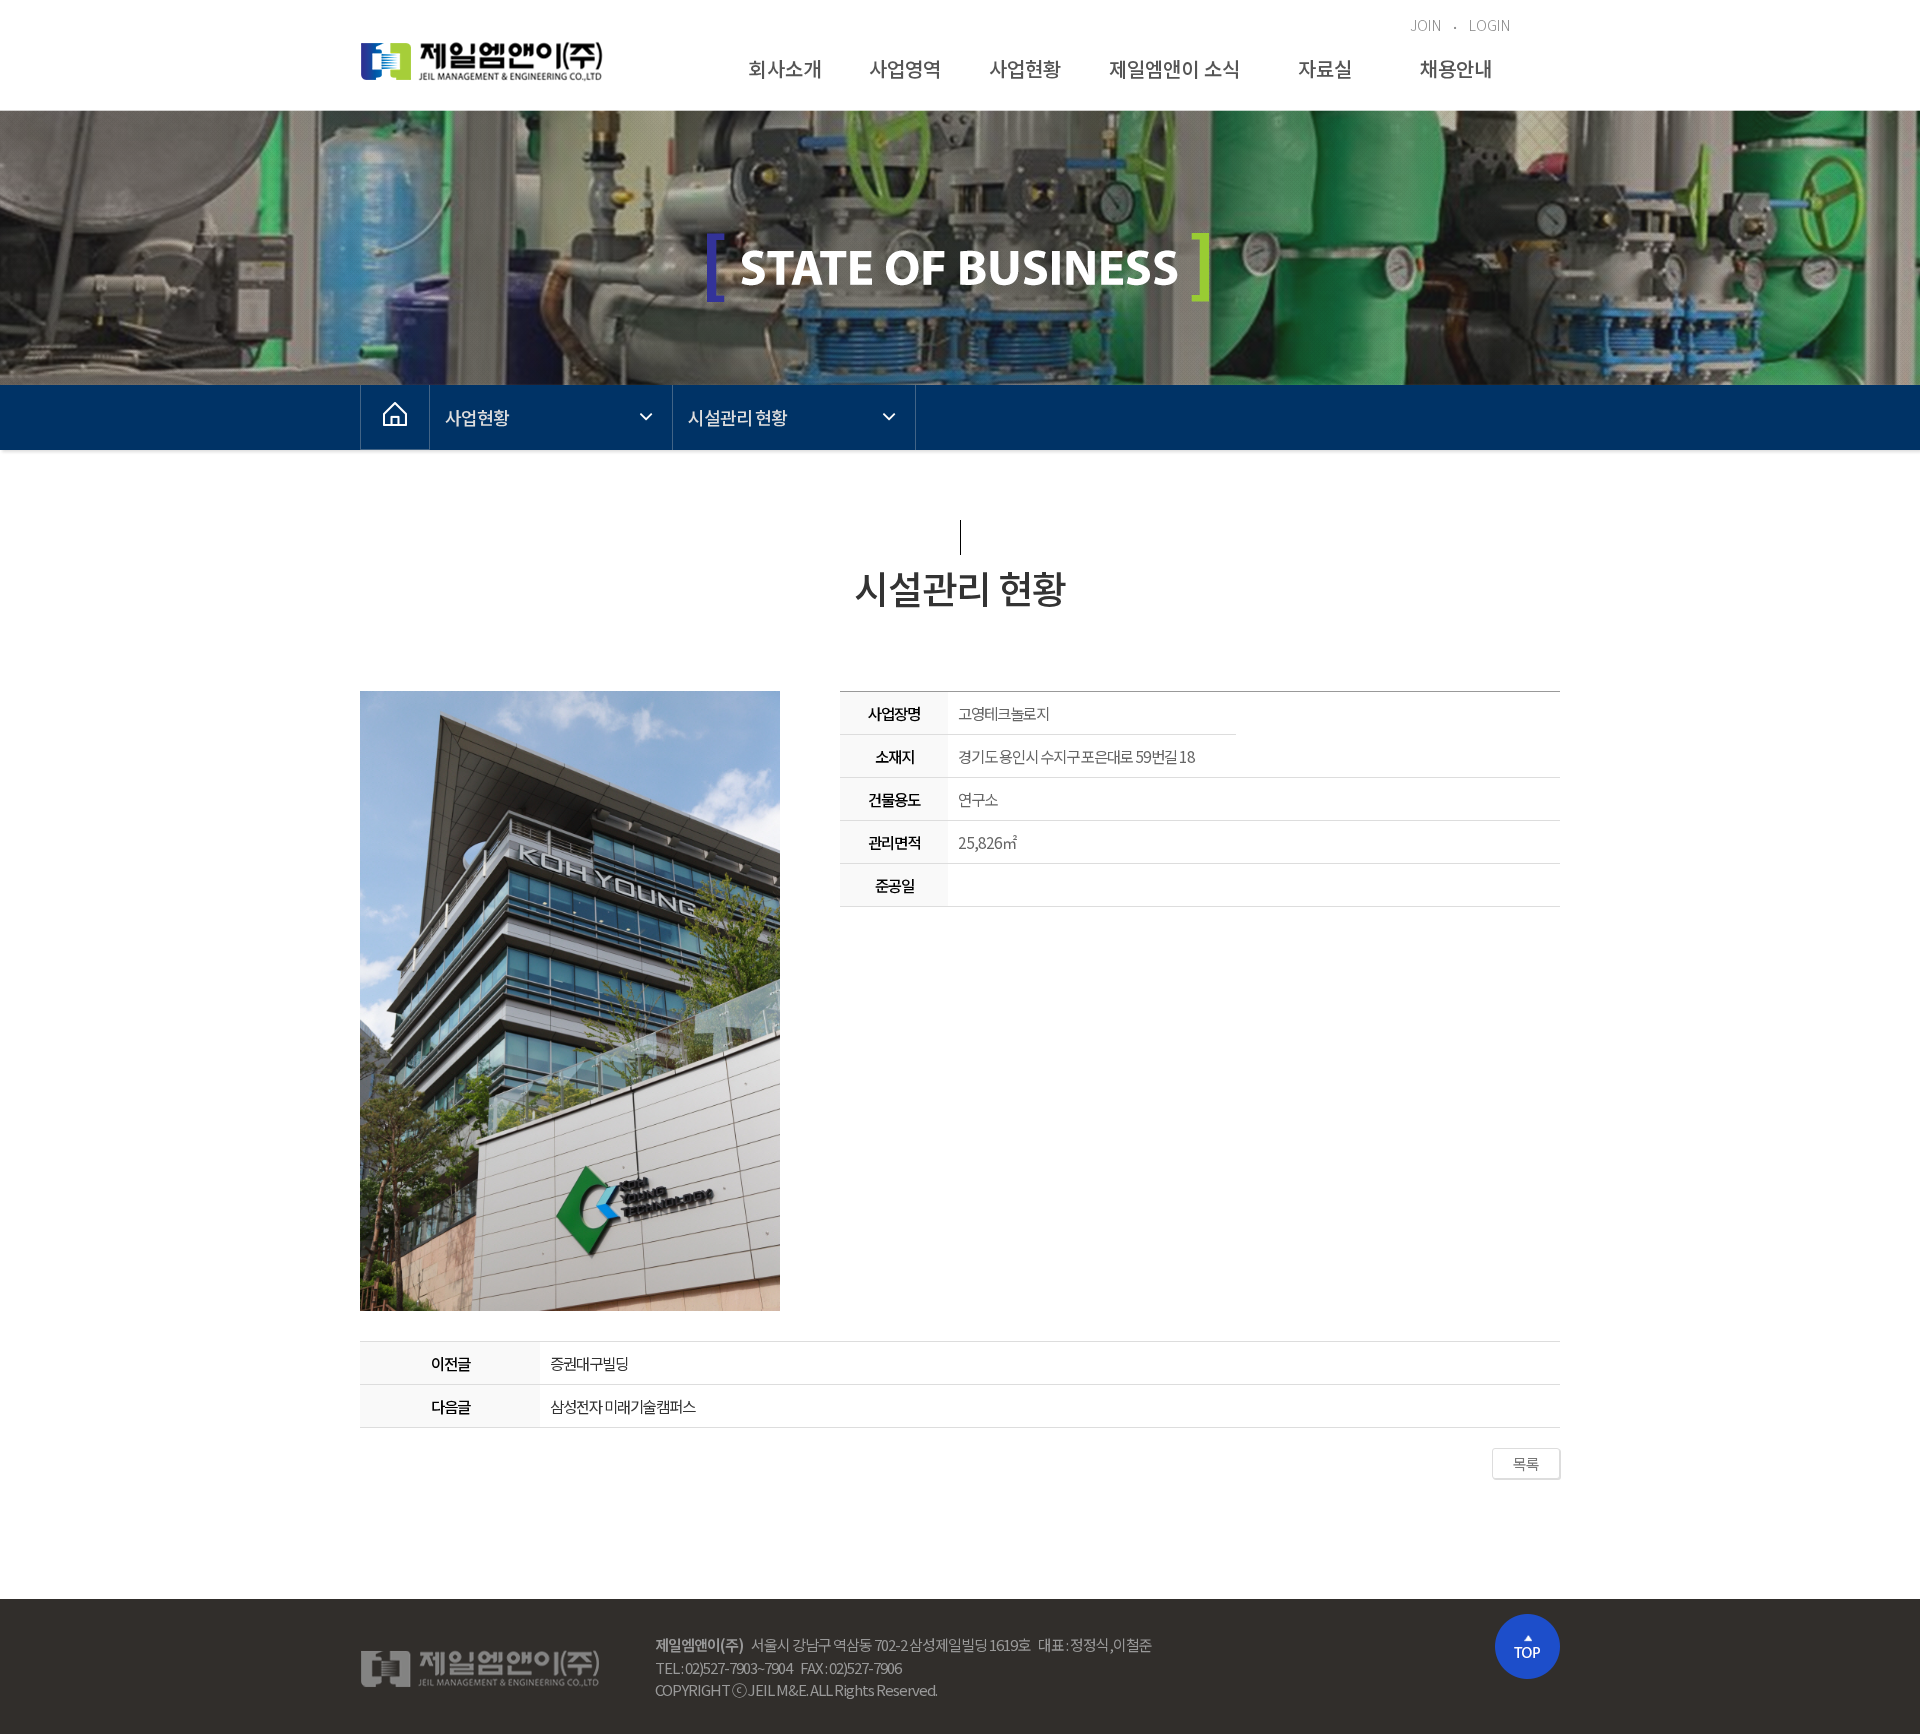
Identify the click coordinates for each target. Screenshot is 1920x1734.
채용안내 (1456, 68)
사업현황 (1025, 68)
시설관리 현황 (737, 417)
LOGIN (1489, 25)
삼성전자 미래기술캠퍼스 (622, 1406)
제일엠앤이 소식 (1174, 68)
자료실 (1325, 68)
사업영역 (905, 68)
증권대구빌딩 (589, 1363)
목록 (1526, 1463)
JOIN (1425, 25)
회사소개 (785, 68)
